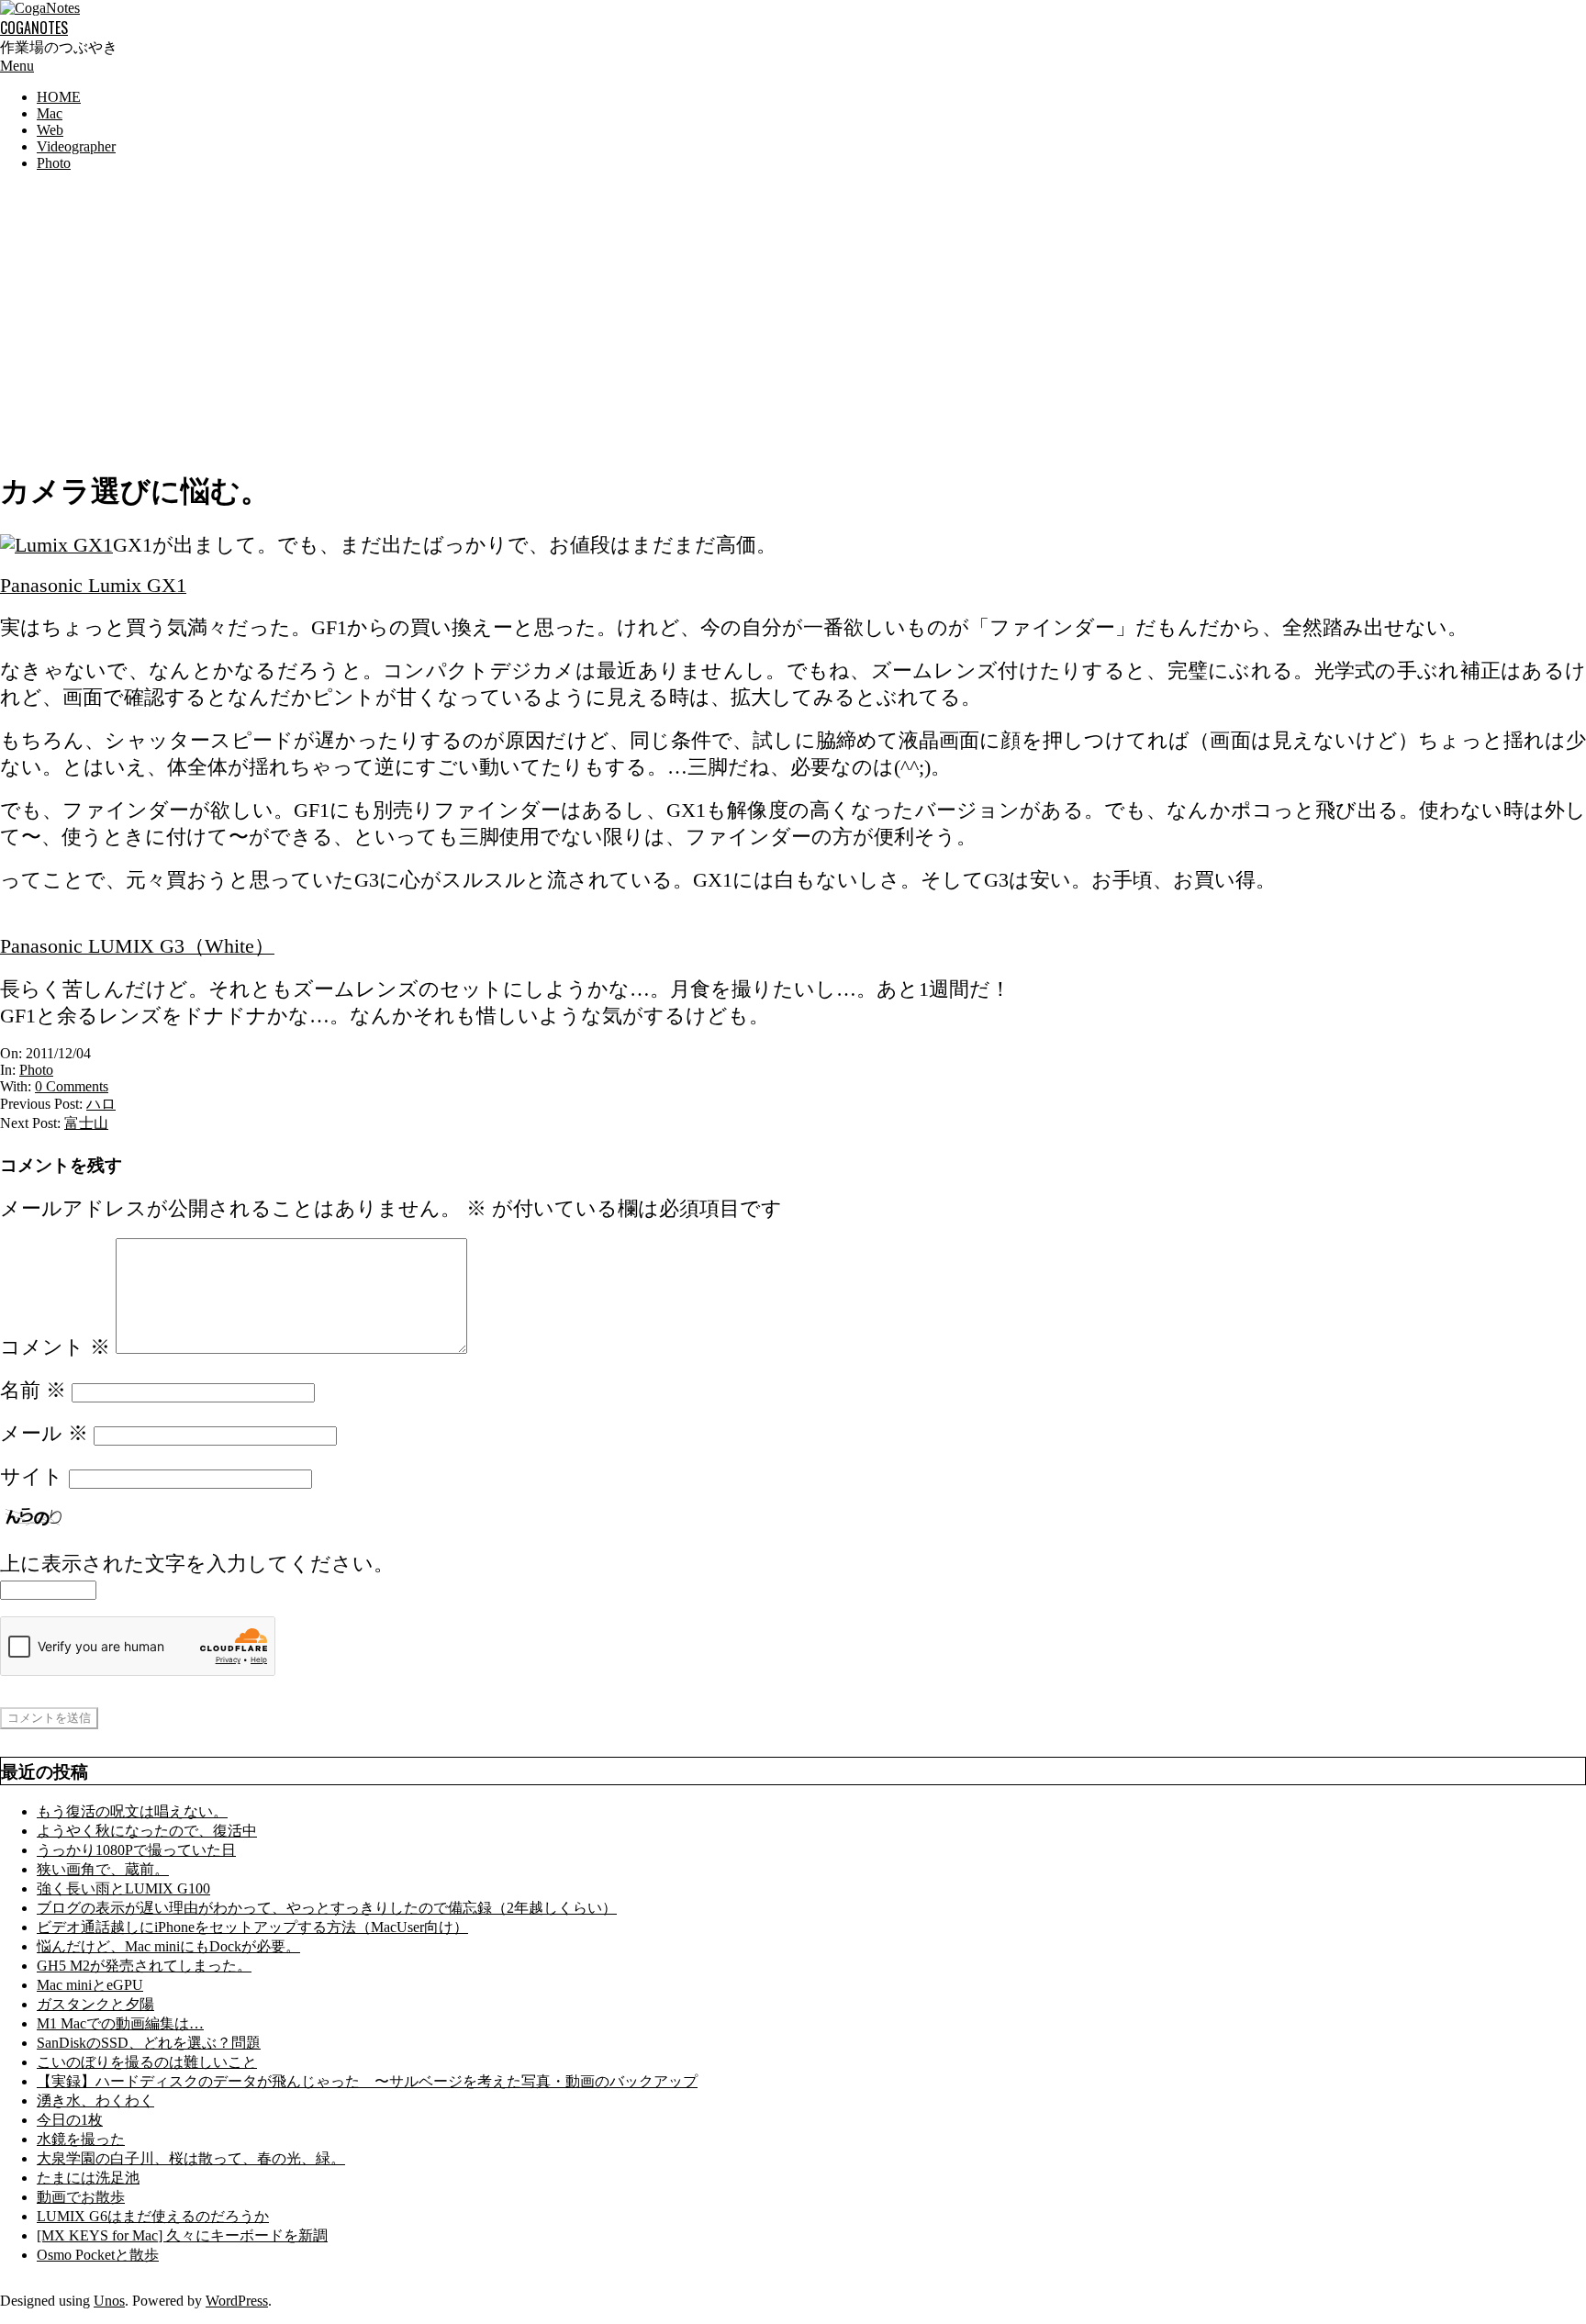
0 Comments (72, 1086)
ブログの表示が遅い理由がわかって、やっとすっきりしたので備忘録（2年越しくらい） (327, 1908)
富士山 (86, 1123)
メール (44, 1434)
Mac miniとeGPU (90, 1985)
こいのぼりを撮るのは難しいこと (147, 2062)
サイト (32, 1477)
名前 (33, 1391)
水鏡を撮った (81, 2139)
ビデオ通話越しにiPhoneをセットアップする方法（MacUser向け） (252, 1927)
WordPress (237, 2301)
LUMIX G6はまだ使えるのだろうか (153, 2216)
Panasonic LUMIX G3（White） (137, 946)
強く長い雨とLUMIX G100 (123, 1888)
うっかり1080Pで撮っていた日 (136, 1850)
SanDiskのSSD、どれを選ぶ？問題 (149, 2043)
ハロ (101, 1104)
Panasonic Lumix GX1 (93, 586)
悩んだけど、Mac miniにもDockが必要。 (168, 1946)
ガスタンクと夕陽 (95, 2004)
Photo (36, 1070)
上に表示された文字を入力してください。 (197, 1564)
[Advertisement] (793, 315)
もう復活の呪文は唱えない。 (132, 1811)
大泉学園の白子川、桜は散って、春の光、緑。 (191, 2158)
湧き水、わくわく (95, 2101)
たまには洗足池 (88, 2178)
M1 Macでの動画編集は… (120, 2023)
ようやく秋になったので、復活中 (147, 1831)
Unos (109, 2301)
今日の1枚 (70, 2120)
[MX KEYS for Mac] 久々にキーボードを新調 (182, 2235)
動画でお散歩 (81, 2197)
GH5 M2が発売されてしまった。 (144, 1966)
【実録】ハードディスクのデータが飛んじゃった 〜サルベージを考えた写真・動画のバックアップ (367, 2081)
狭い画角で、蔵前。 (103, 1869)
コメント (55, 1347)
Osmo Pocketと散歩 (98, 2255)
